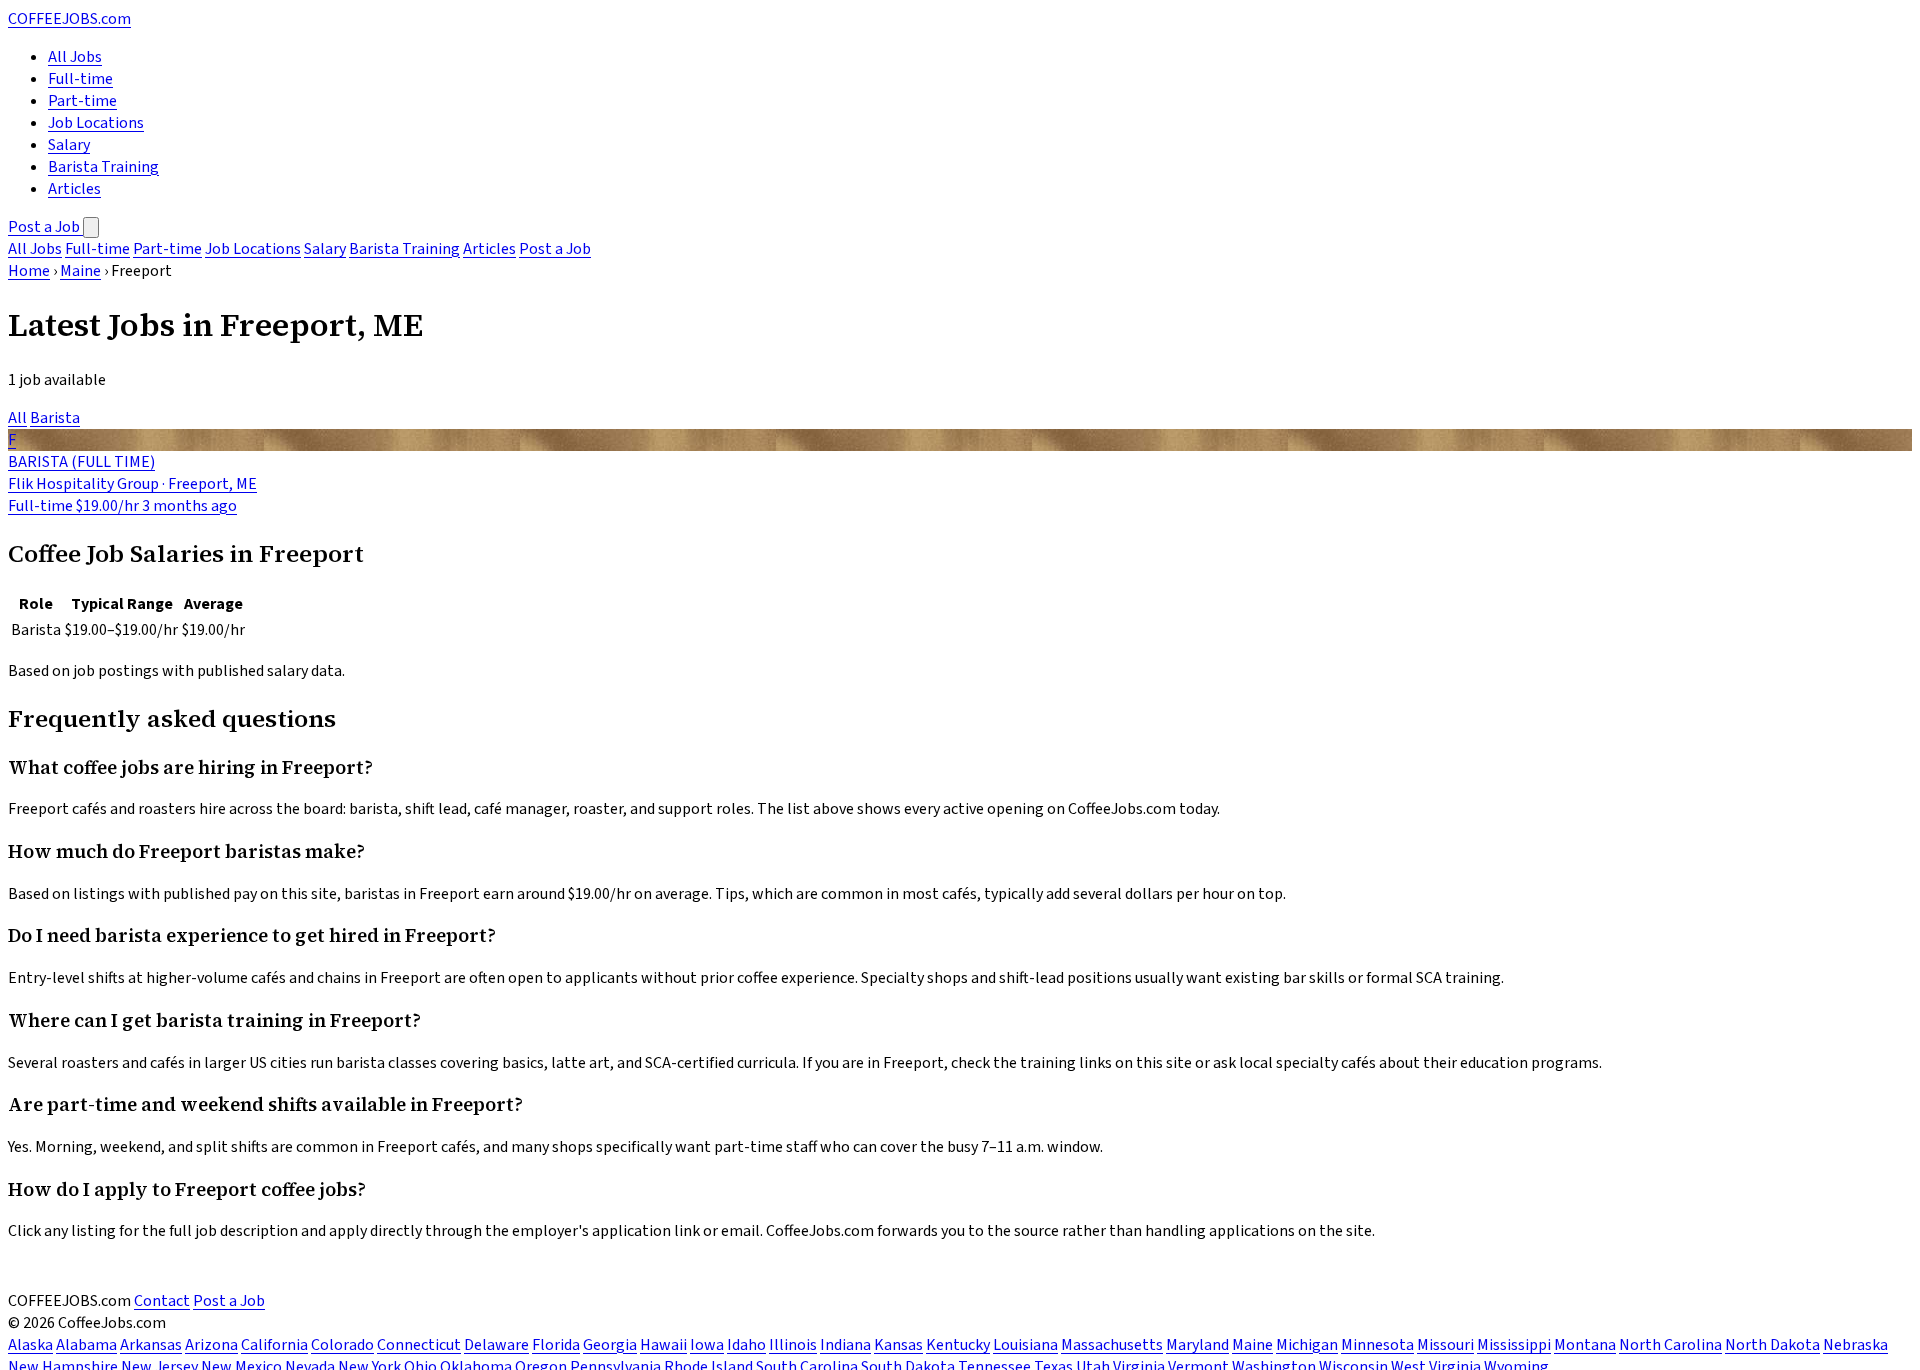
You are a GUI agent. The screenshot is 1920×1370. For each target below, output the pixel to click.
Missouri (1445, 1345)
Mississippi (1514, 1345)
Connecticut (419, 1345)
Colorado (342, 1345)
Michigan (1307, 1345)
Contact (162, 1301)
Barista (55, 418)
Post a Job (45, 227)
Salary (69, 145)
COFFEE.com (69, 19)
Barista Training (103, 167)
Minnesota (1377, 1345)
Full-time (80, 79)
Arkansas (151, 1345)
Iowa (707, 1345)
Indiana (845, 1345)
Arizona (211, 1345)
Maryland (1197, 1345)
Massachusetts (1112, 1345)
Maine (80, 271)
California (274, 1345)
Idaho (746, 1345)
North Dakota (1772, 1345)
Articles (74, 189)
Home (29, 271)
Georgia (610, 1345)
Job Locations (96, 123)
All (17, 418)
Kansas (898, 1345)
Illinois (793, 1345)
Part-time (82, 101)
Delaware (496, 1345)
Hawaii (663, 1345)
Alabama (86, 1345)
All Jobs (75, 57)
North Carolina (1670, 1345)
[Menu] (91, 227)
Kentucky (958, 1345)
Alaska (30, 1345)
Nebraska (1855, 1345)
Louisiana (1025, 1345)
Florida (556, 1345)
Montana (1585, 1345)
